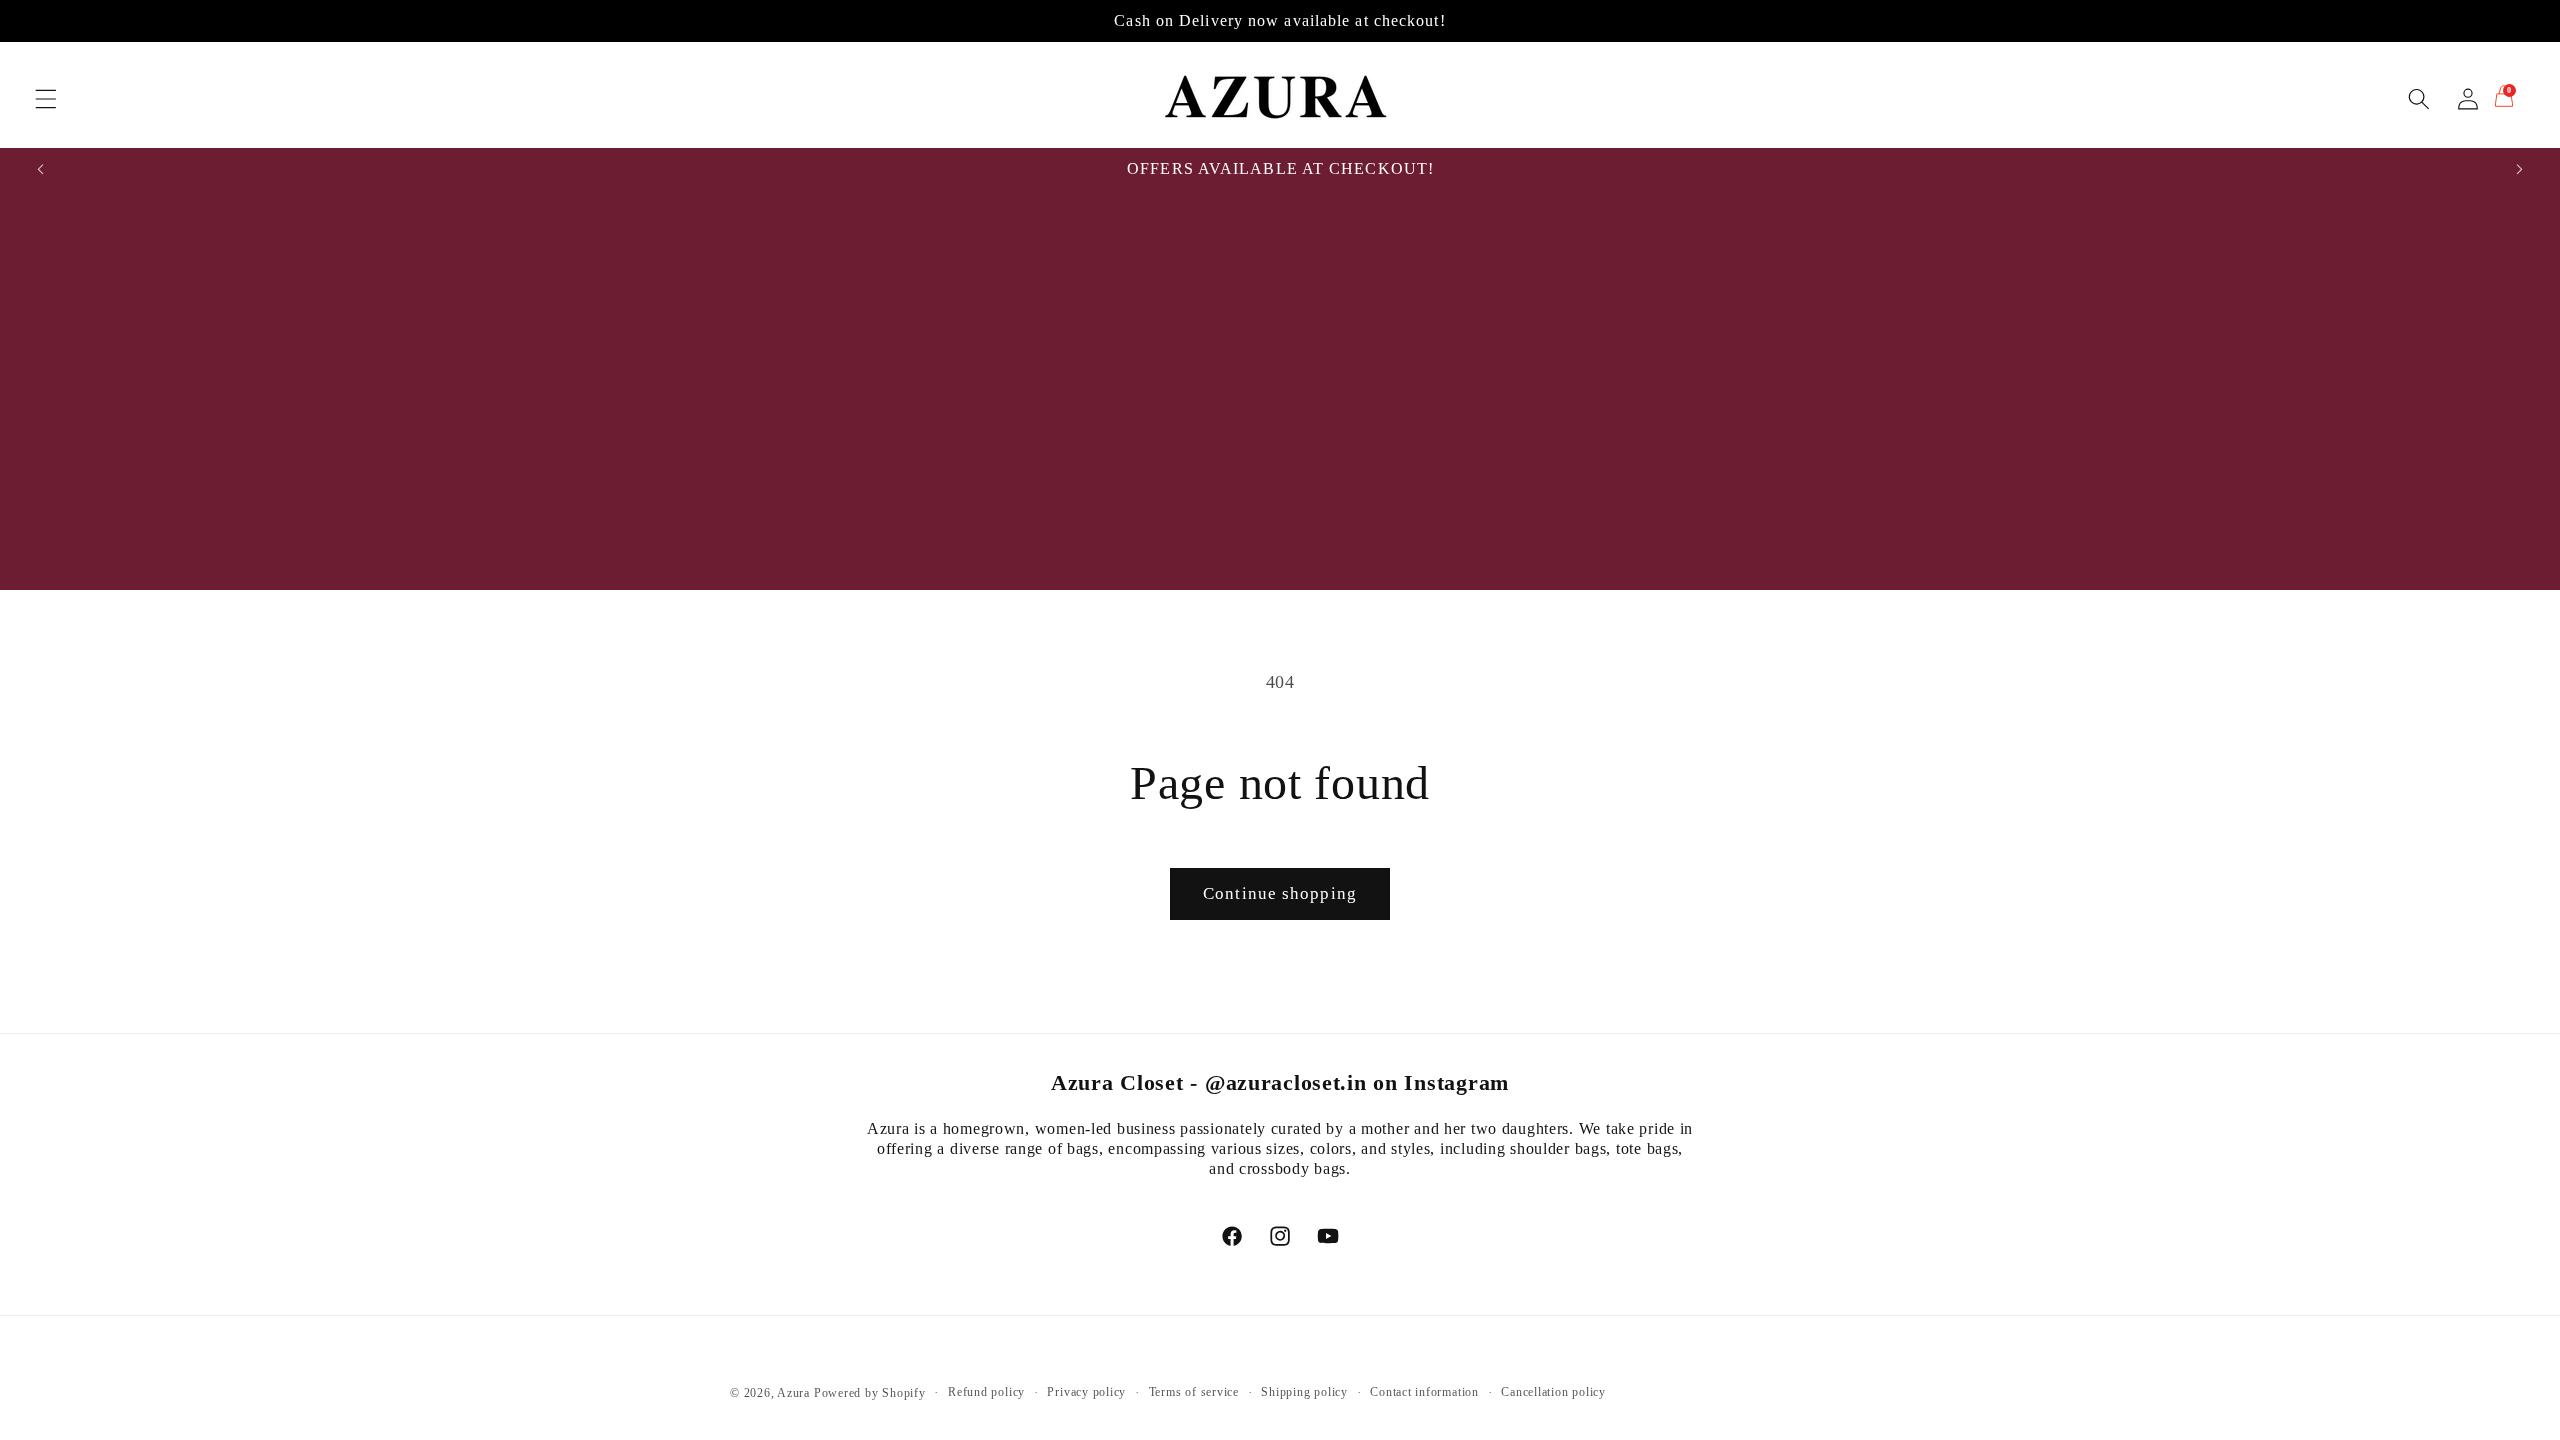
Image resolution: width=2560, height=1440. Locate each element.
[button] (46, 99)
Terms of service (1194, 1392)
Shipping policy (1304, 1392)
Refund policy (986, 1392)
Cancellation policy (1553, 1392)
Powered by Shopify (870, 1393)
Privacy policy (1086, 1392)
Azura (793, 1393)
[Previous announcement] (41, 169)
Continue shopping (1280, 893)
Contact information (1424, 1392)
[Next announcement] (2519, 169)
